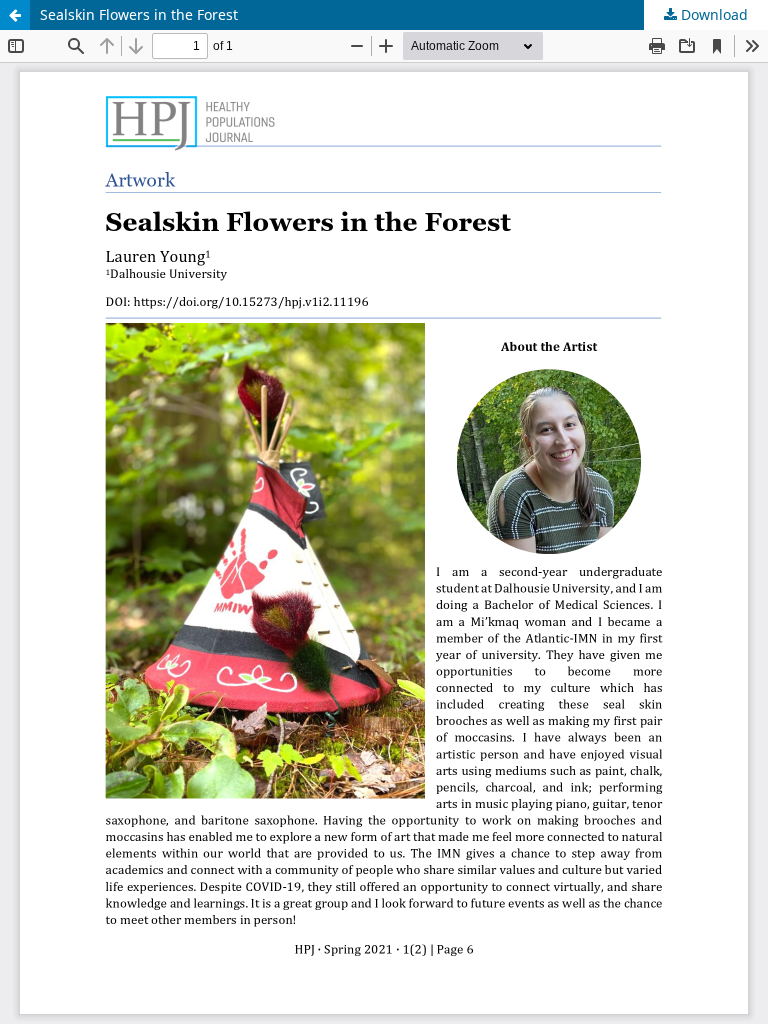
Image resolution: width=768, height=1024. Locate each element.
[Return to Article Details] (15, 15)
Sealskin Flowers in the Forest (139, 14)
